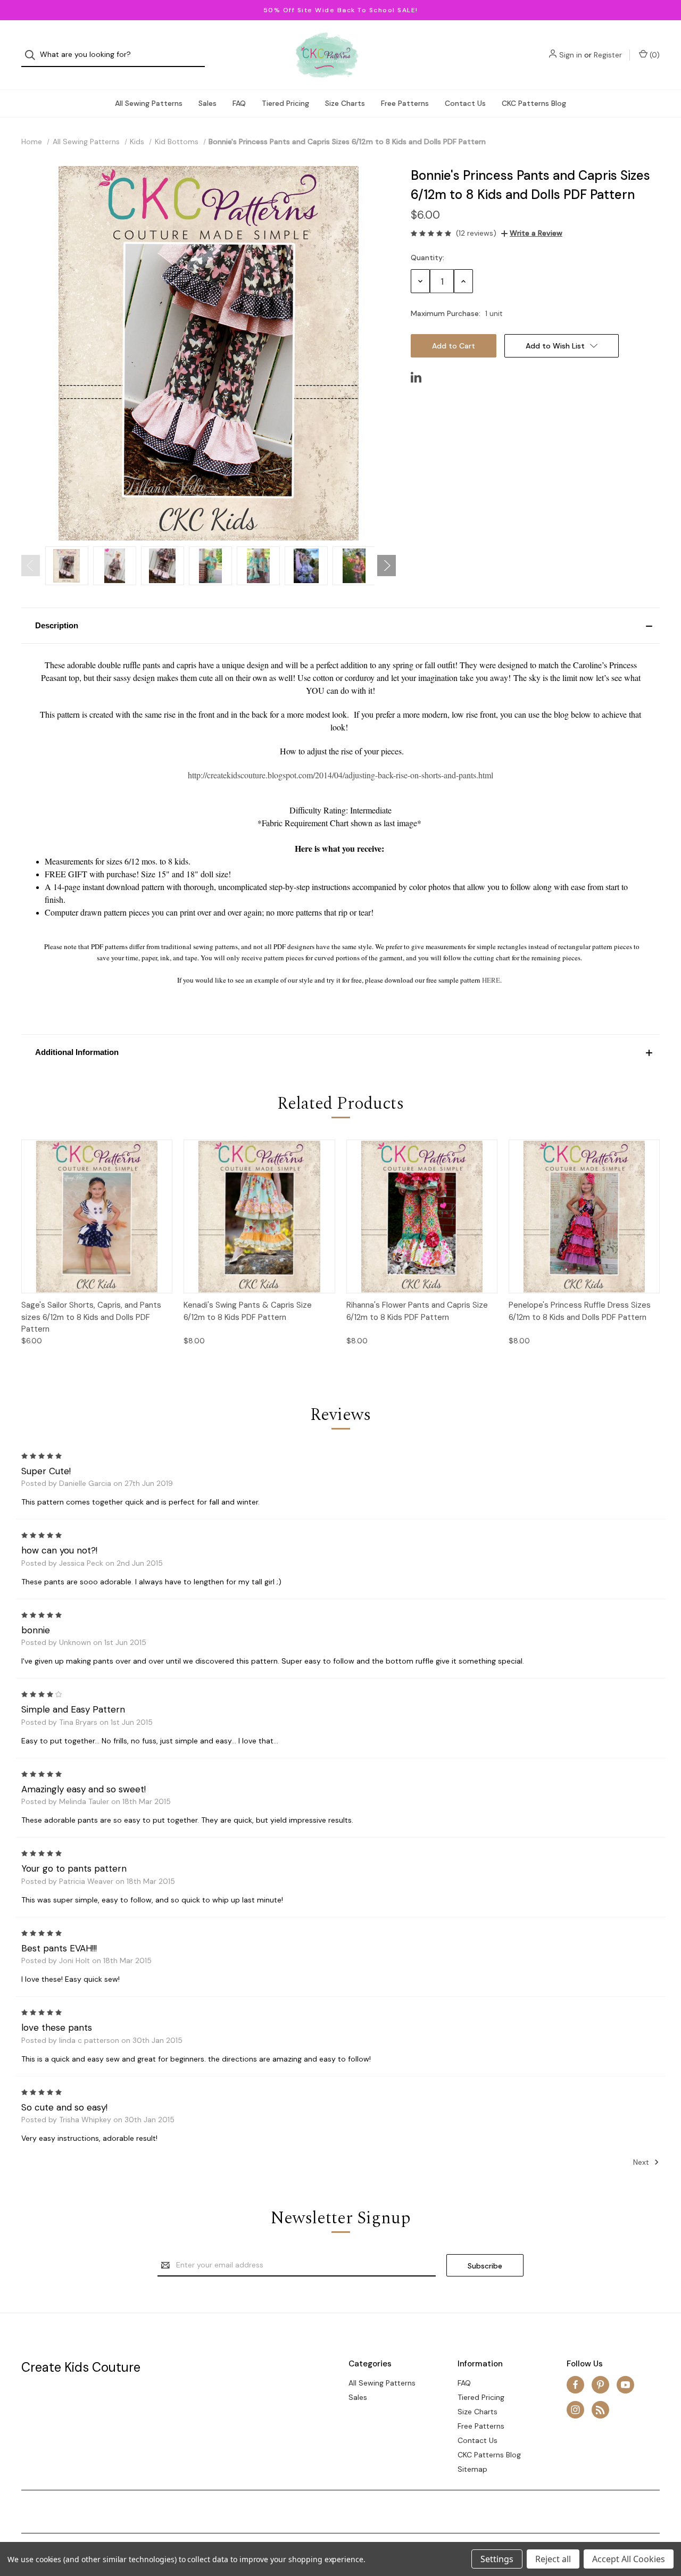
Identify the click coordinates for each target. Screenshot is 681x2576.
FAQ (239, 103)
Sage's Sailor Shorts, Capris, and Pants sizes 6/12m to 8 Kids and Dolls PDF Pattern (91, 1317)
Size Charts (345, 103)
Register (608, 55)
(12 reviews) (476, 233)
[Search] (33, 55)
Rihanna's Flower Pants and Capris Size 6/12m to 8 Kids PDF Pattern (417, 1311)
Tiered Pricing (285, 103)
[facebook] (575, 2385)
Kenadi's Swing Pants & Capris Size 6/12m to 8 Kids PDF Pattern (248, 1311)
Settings (497, 2559)
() (654, 55)
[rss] (600, 2410)
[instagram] (575, 2410)
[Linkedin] (416, 377)
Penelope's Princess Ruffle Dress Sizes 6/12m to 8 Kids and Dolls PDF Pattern (580, 1311)
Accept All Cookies (629, 2559)
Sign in (571, 55)
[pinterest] (600, 2385)
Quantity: (427, 257)
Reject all (553, 2559)
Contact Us (465, 103)
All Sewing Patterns (149, 103)
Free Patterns (405, 103)
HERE (491, 980)
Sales (207, 103)
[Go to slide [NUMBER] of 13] (31, 566)
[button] (340, 626)
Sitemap (472, 2469)
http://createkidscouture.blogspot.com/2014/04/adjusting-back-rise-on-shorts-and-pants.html (340, 775)
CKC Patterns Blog (534, 103)
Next (642, 2162)
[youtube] (625, 2385)
